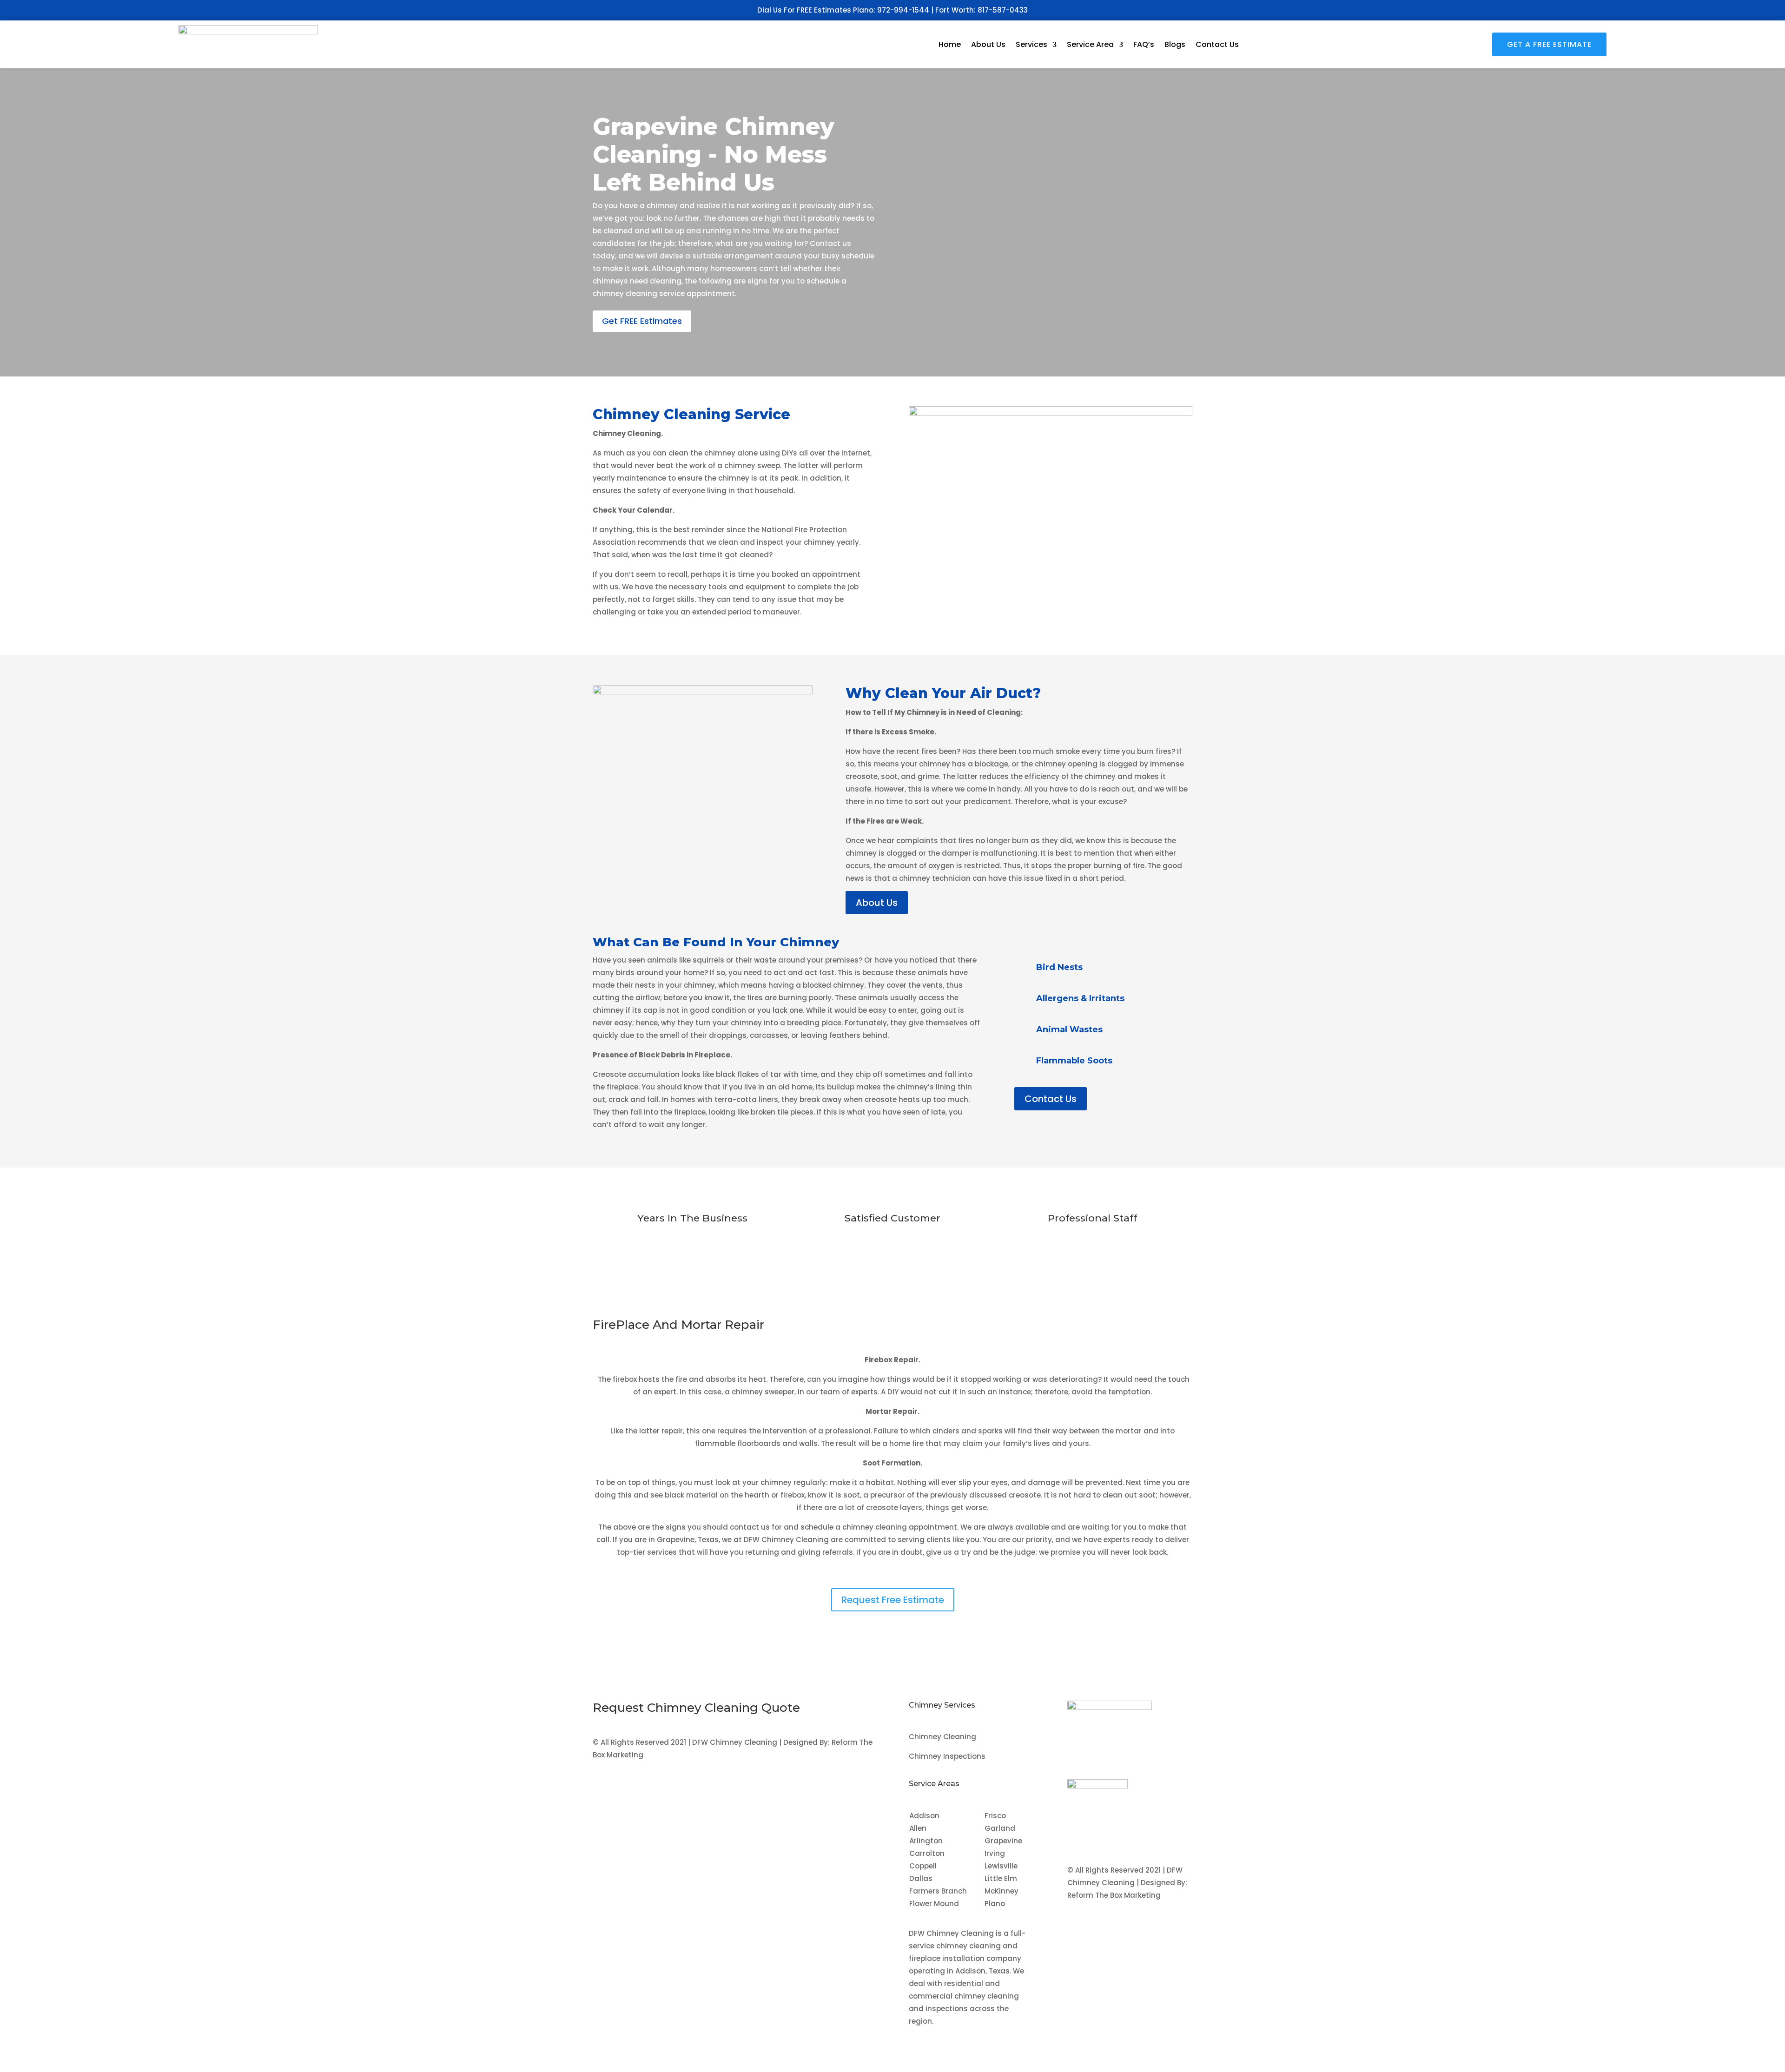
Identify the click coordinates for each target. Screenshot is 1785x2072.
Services (1031, 44)
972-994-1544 (903, 10)
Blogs (1175, 44)
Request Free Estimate (893, 1600)
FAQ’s (1144, 44)
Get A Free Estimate (1549, 44)
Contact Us (1217, 44)
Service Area (1090, 44)
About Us (988, 44)
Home (950, 44)
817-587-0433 (1003, 10)
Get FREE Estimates (642, 321)
